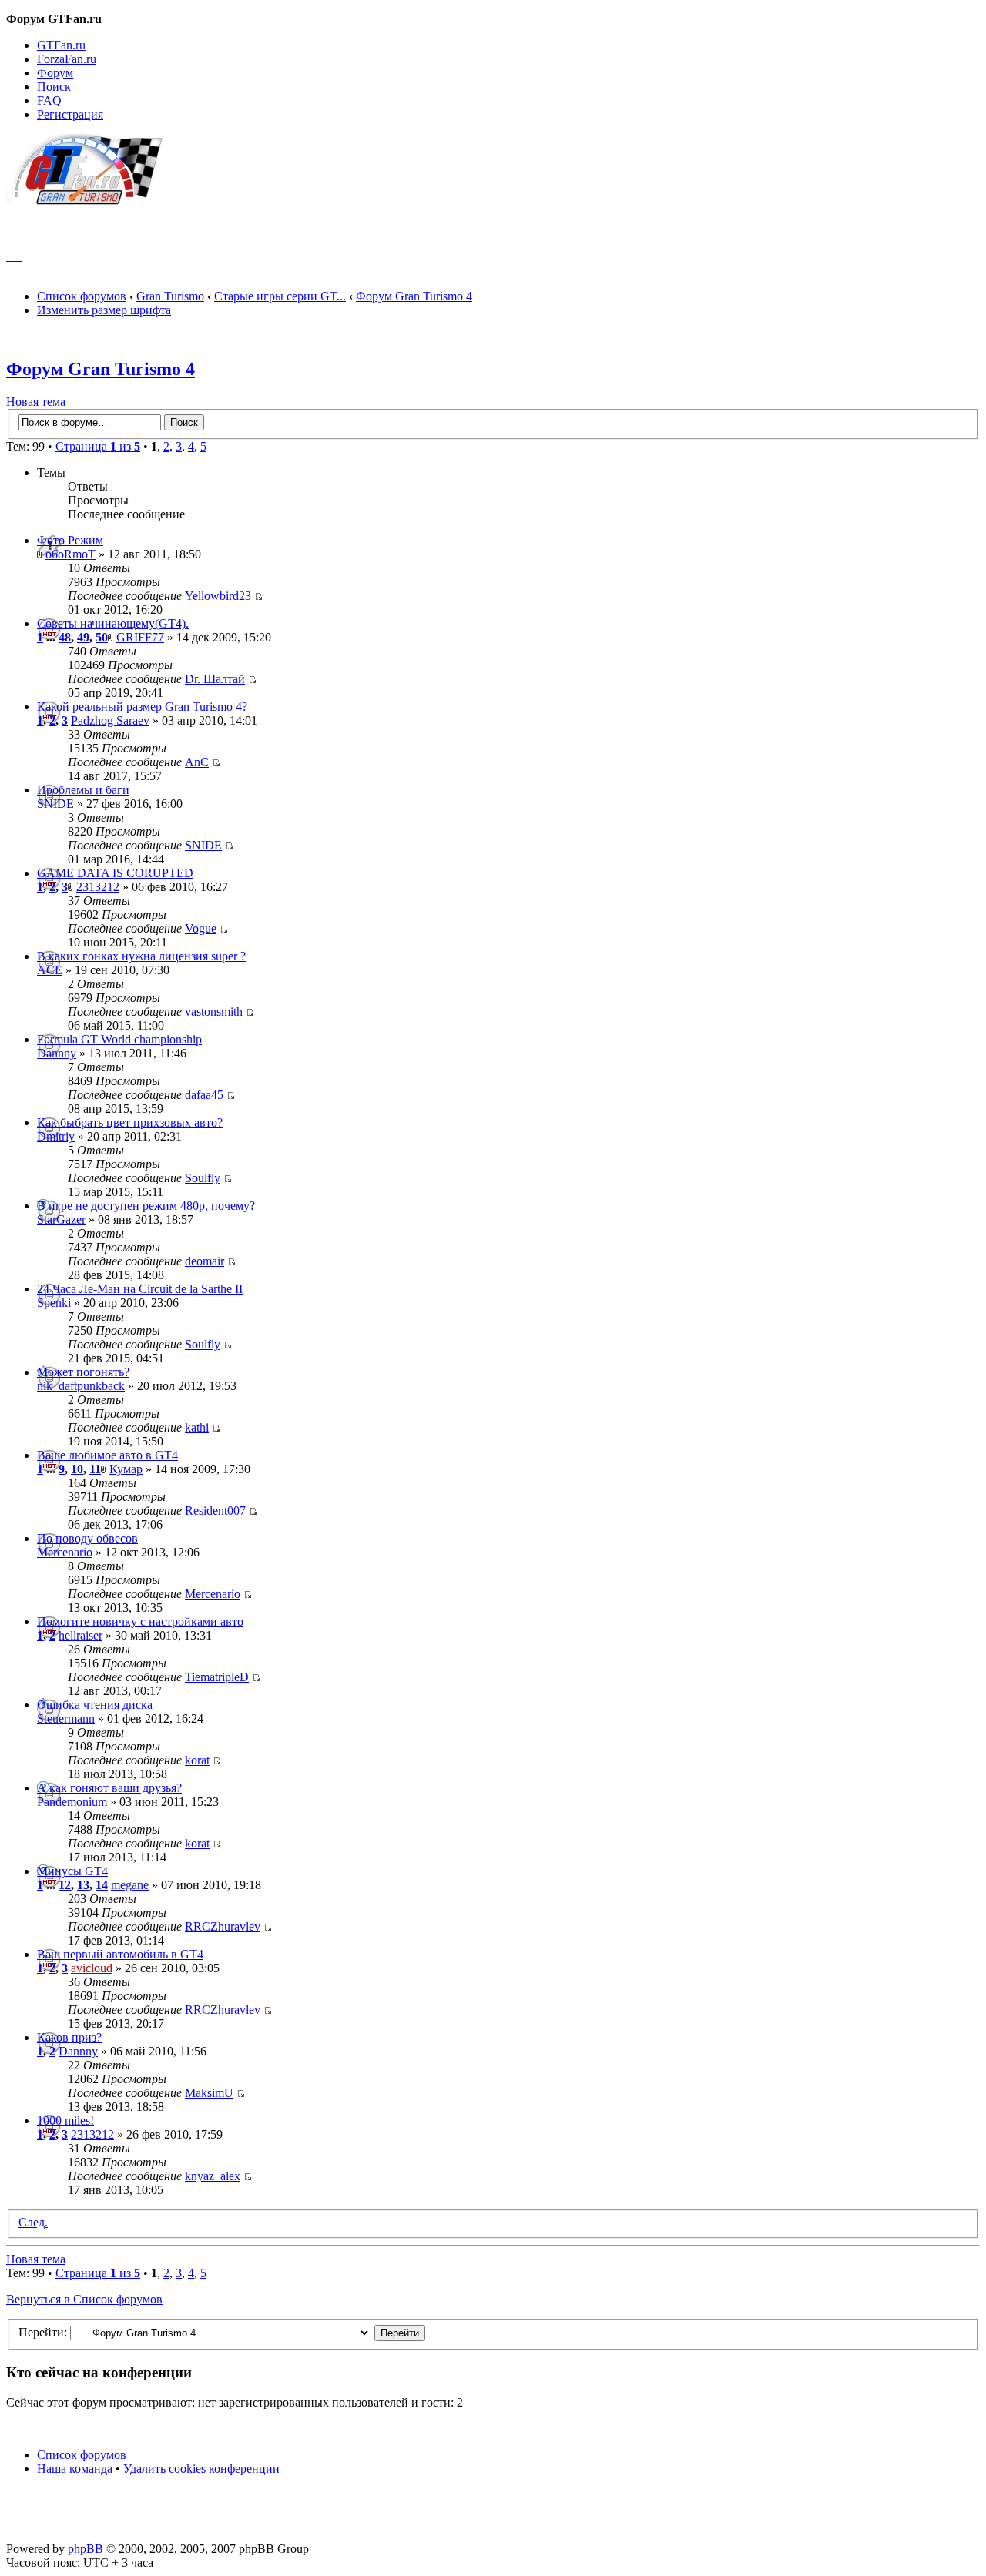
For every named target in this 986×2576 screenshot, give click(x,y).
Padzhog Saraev (110, 720)
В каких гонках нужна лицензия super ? (141, 956)
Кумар (126, 1469)
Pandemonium (72, 1802)
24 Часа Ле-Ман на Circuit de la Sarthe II (140, 1289)
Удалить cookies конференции (201, 2469)
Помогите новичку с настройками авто (140, 1621)
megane (130, 1885)
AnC (197, 762)
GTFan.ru (61, 45)
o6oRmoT (70, 554)
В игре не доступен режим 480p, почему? (146, 1206)
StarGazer (61, 1219)
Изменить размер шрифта (104, 310)
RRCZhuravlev (223, 1926)
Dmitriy (56, 1136)
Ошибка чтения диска (95, 1705)
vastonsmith (214, 1012)
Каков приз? (69, 2037)
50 (102, 637)
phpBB (86, 2549)
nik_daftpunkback (81, 1386)
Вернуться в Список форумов (84, 2299)
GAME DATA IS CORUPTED (115, 873)
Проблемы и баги (83, 790)
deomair (205, 1261)
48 (65, 637)
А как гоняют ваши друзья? (109, 1788)
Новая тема (36, 402)
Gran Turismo (170, 296)
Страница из (98, 446)
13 (83, 1885)
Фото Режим (70, 540)
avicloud (92, 1968)
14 (102, 1885)
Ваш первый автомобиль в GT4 (120, 1954)
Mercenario (65, 1552)
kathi (197, 1427)
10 (77, 1469)
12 (65, 1885)
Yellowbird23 (218, 596)
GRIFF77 (140, 637)
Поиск (54, 87)
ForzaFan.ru (67, 59)
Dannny (57, 1053)
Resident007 (215, 1511)
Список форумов (82, 296)
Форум (55, 73)
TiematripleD (217, 1677)
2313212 (98, 887)
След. (33, 2222)
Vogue (201, 928)
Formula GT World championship (119, 1039)
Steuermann (66, 1718)
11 (95, 1469)
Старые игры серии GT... (280, 296)
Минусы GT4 (72, 1871)
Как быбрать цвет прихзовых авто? (130, 1122)
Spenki (54, 1303)
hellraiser (80, 1635)
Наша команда (75, 2469)
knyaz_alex (213, 2176)
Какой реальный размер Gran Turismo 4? (142, 707)
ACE (50, 970)
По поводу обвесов (87, 1538)
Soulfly (203, 1178)
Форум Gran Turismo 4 (414, 296)
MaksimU (209, 2093)
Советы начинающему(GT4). (113, 623)
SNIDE (55, 804)
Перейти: (43, 2332)
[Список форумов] (91, 201)
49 (83, 637)
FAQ (49, 100)
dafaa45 (204, 1095)
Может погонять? (83, 1372)
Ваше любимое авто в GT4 (107, 1455)
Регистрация (70, 114)
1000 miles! (65, 2120)
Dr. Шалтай (215, 679)
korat (197, 1760)
